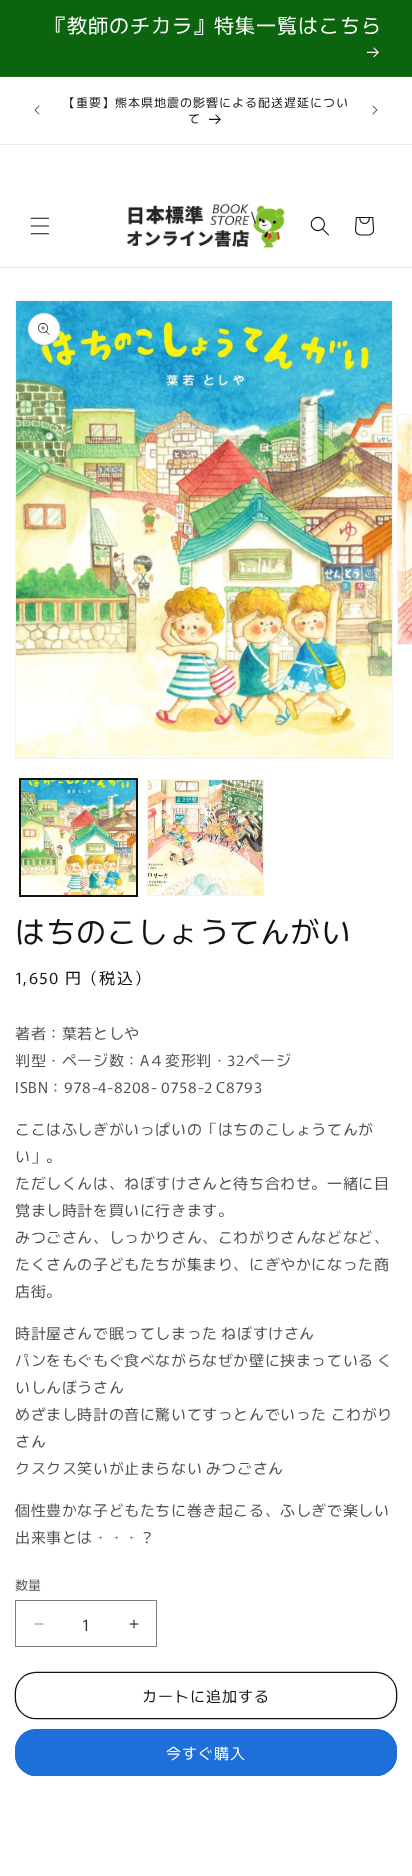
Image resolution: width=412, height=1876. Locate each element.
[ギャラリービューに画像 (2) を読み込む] (205, 837)
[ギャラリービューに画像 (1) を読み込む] (78, 837)
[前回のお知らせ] (37, 110)
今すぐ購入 (206, 1752)
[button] (40, 226)
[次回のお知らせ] (375, 110)
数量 (28, 1584)
